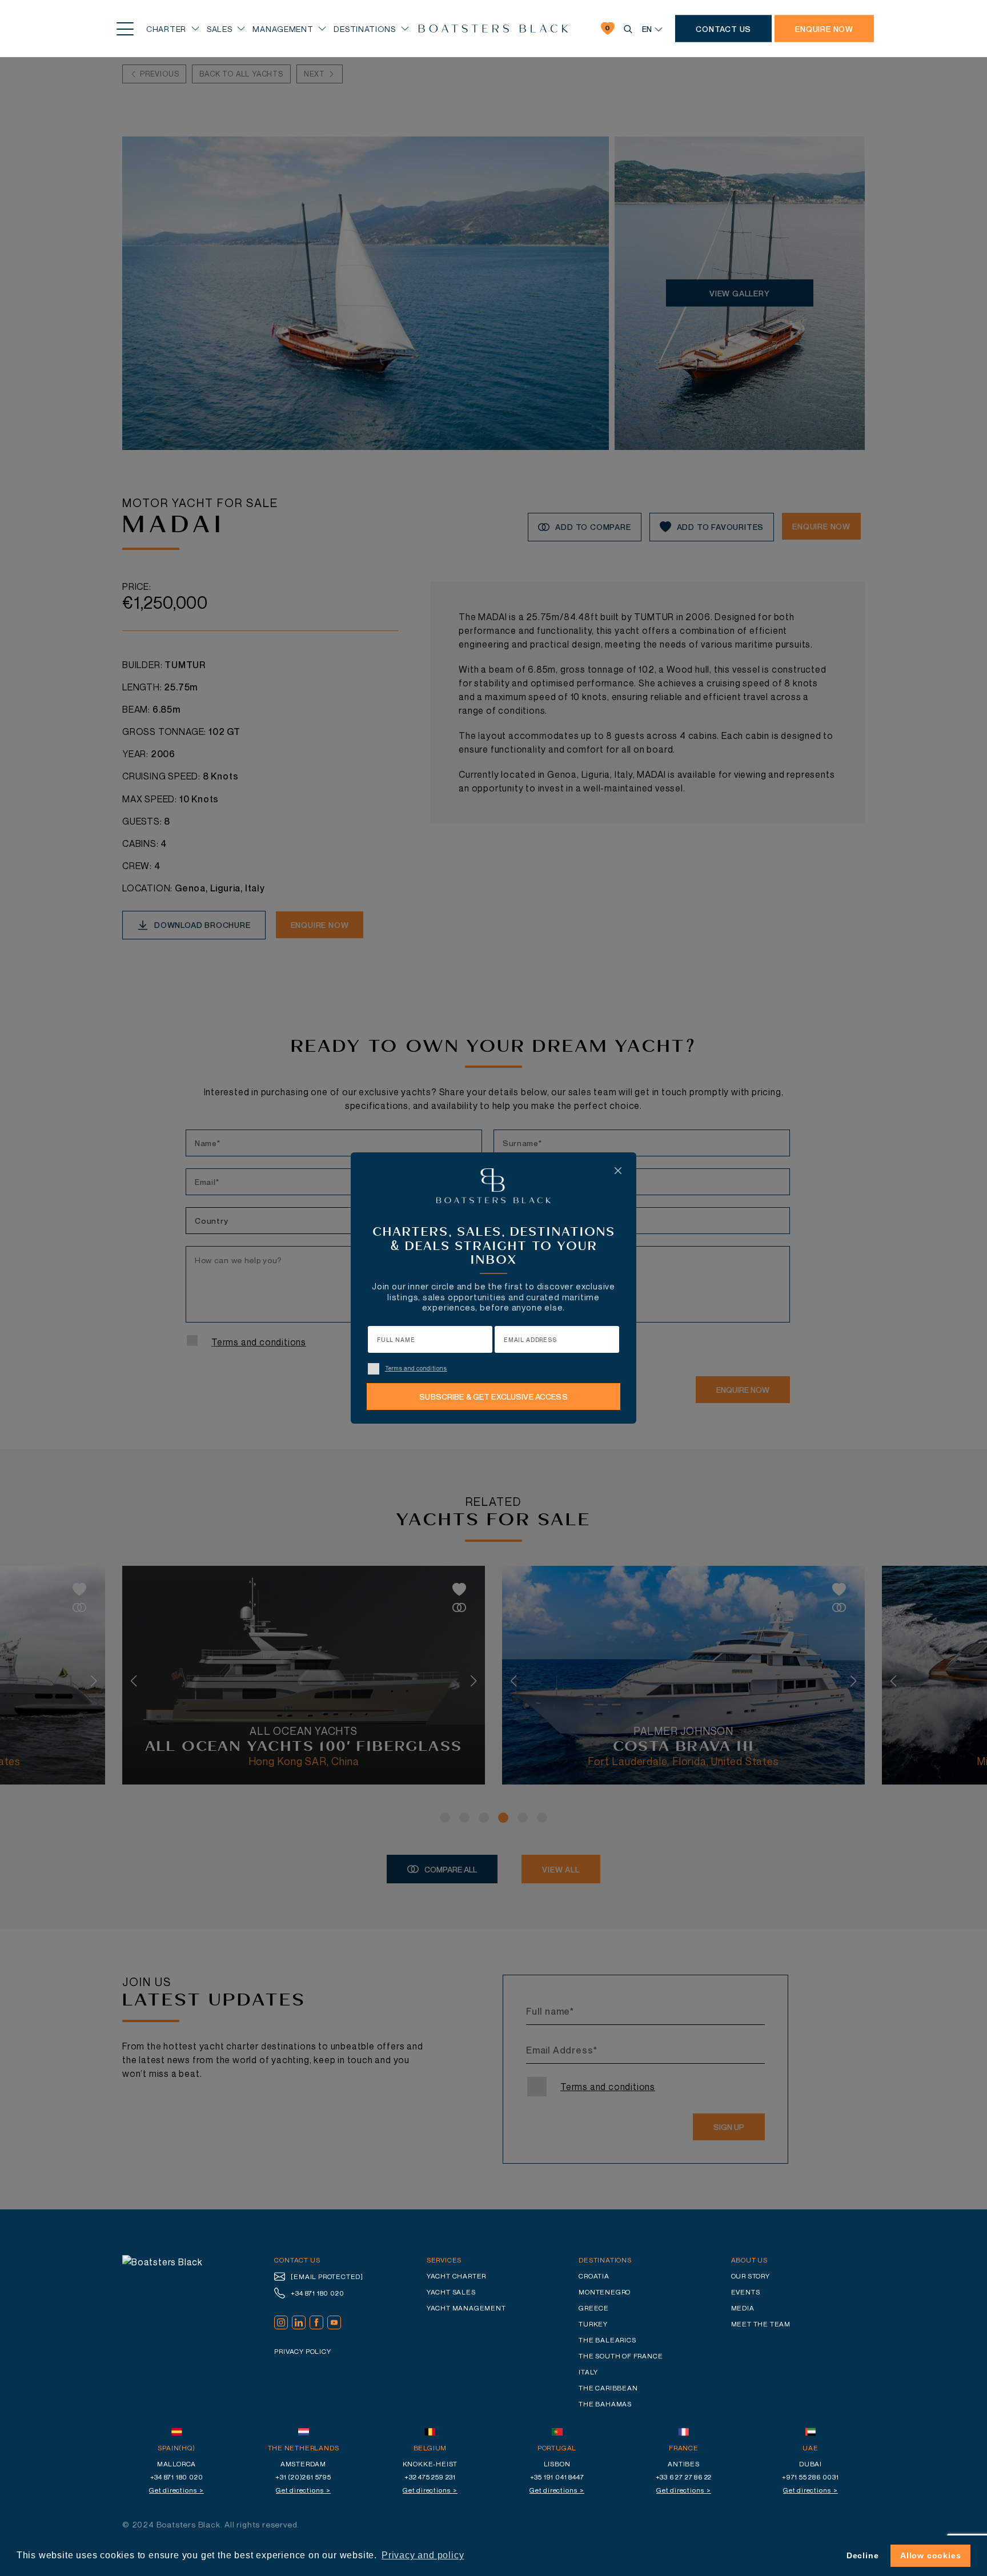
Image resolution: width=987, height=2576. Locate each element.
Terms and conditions (416, 1368)
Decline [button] (863, 2555)
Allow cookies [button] (930, 2555)
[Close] (618, 1171)
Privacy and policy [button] (423, 2555)
